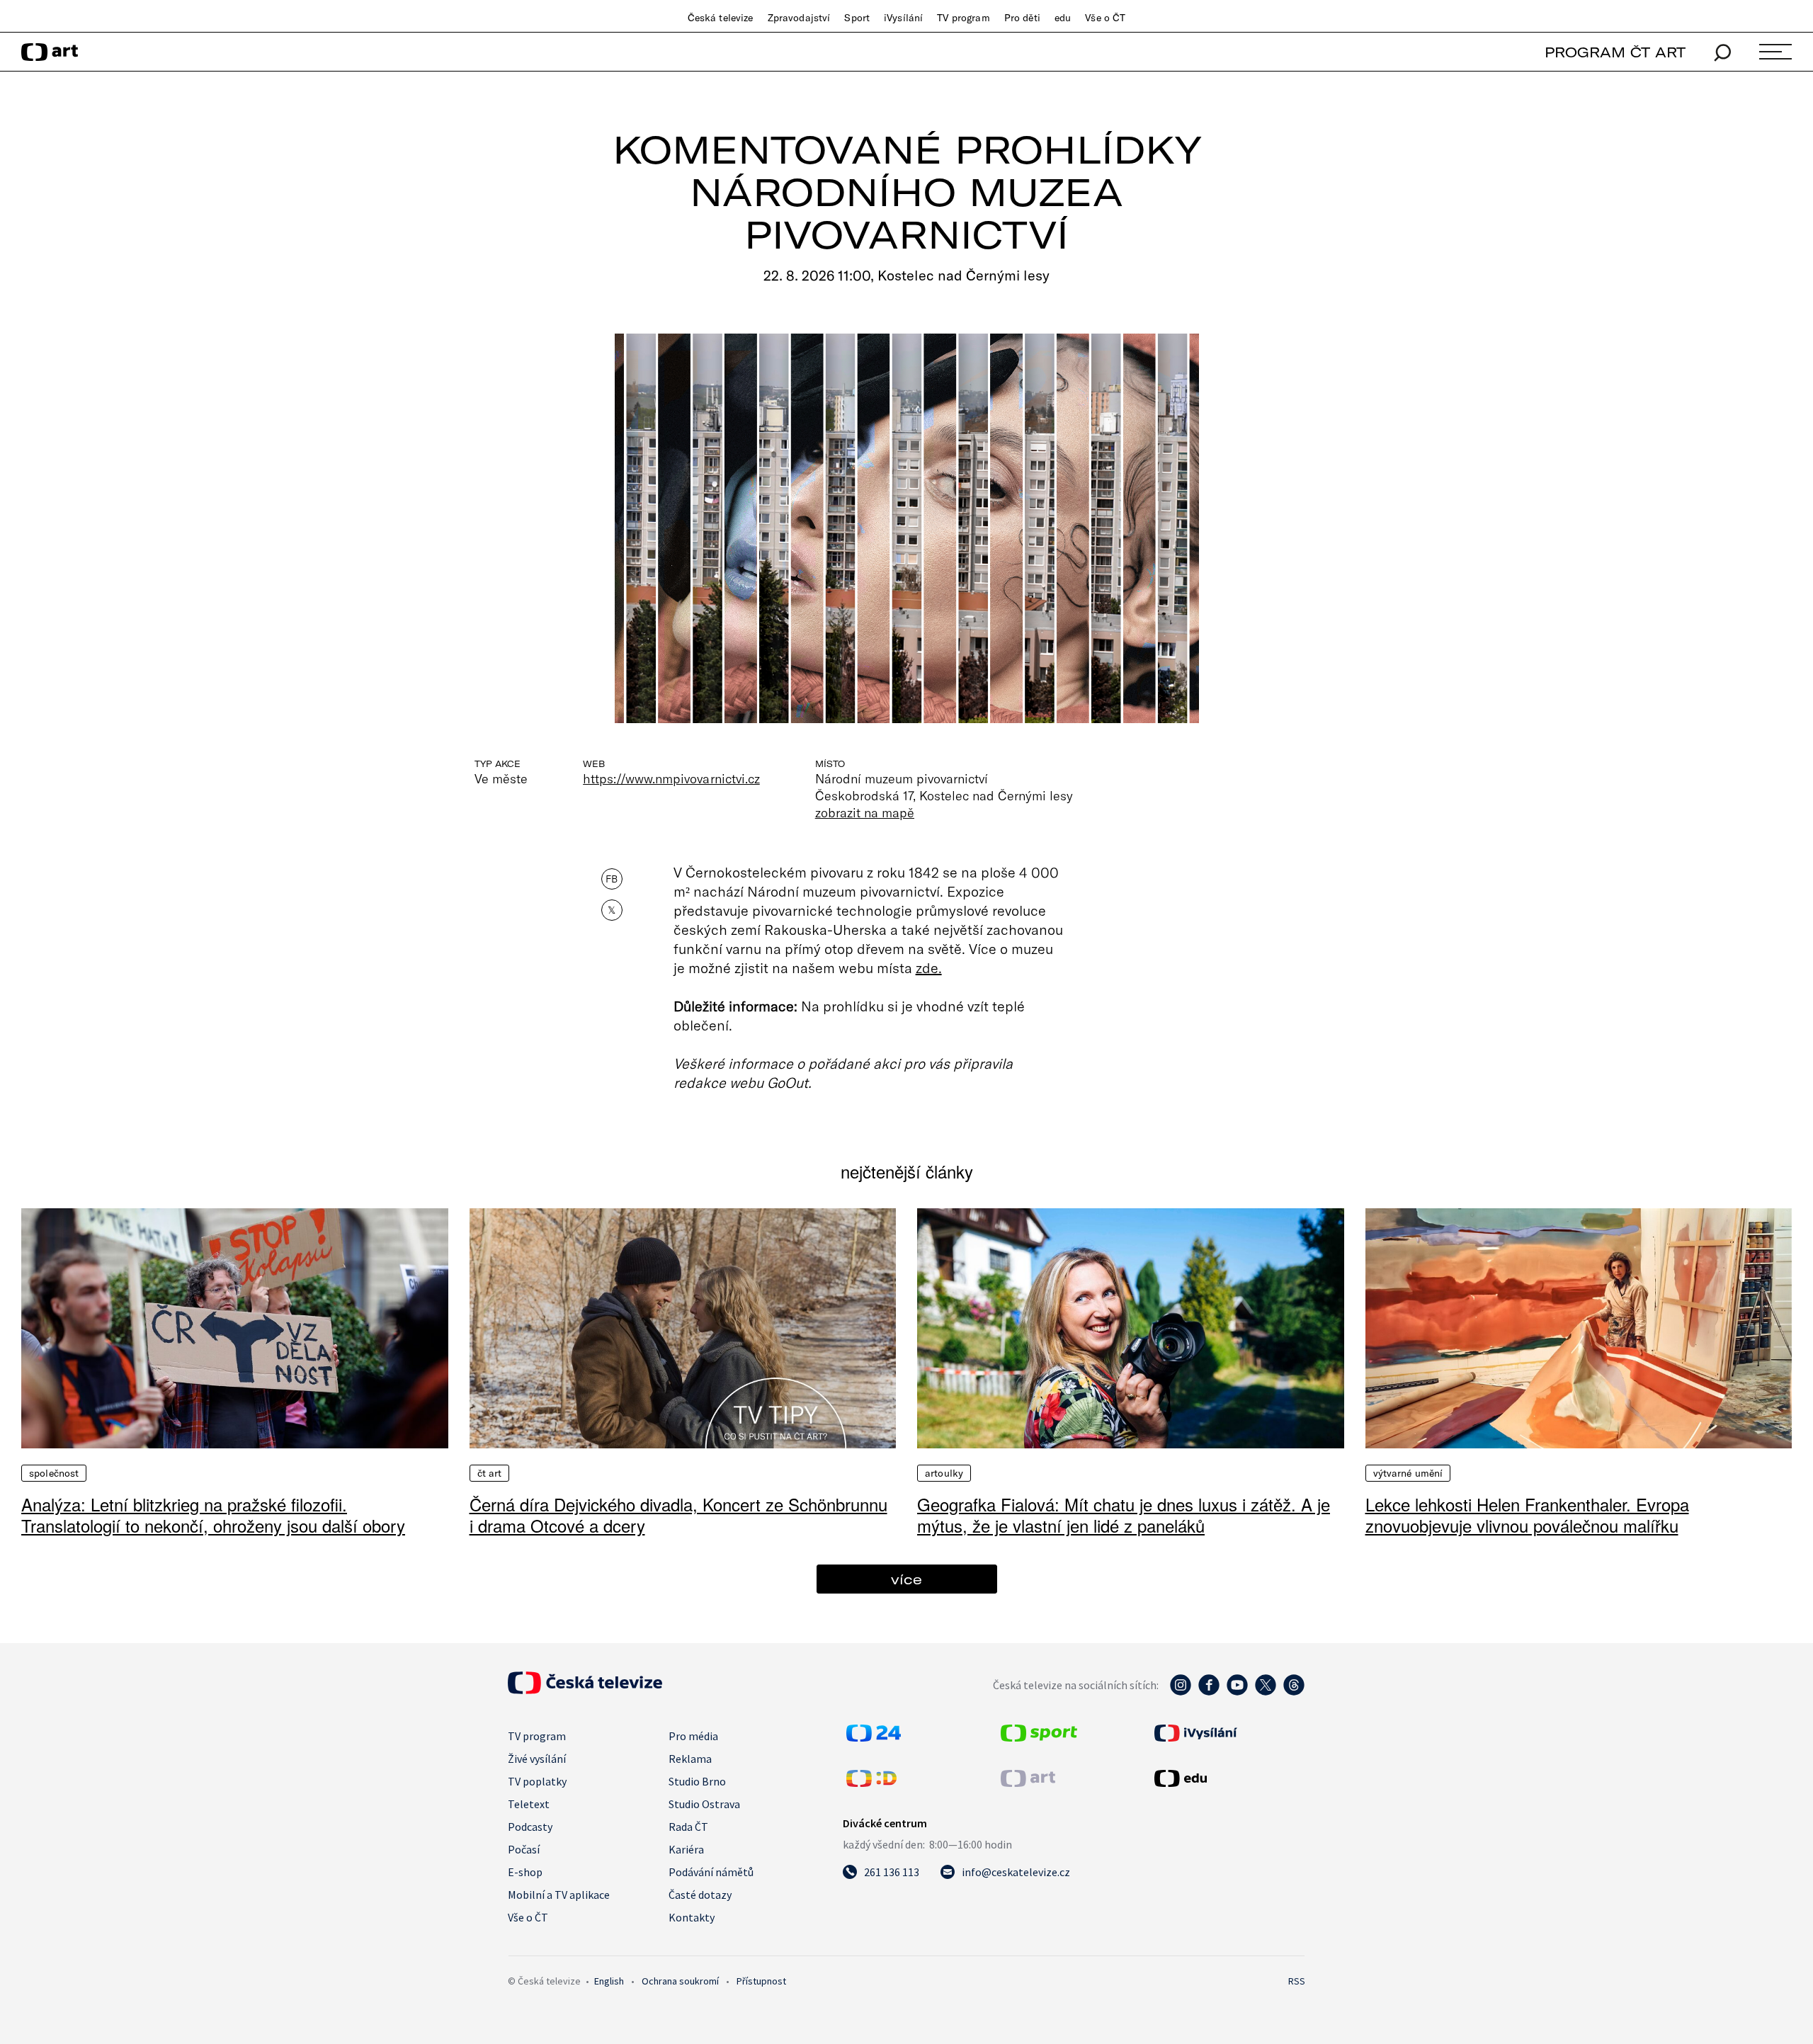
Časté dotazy (700, 1895)
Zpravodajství (799, 18)
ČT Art (490, 1473)
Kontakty (692, 1917)
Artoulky (944, 1473)
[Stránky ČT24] (874, 1737)
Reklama (690, 1759)
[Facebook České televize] (1209, 1692)
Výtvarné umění (1408, 1473)
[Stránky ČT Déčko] (871, 1783)
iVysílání (903, 18)
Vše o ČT (1105, 18)
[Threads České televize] (1294, 1692)
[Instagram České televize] (1181, 1692)
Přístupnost (761, 1981)
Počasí (524, 1849)
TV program (963, 18)
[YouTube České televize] (1237, 1692)
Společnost (54, 1473)
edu (1063, 18)
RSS (1297, 1981)
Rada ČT (688, 1827)
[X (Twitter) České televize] (1266, 1692)
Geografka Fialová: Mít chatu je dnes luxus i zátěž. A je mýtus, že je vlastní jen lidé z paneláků (1124, 1515)
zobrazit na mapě (865, 812)
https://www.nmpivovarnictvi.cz (671, 778)
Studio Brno (697, 1781)
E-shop (525, 1872)
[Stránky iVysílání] (1228, 1733)
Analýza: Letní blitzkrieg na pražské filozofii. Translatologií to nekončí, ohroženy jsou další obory (213, 1515)
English (609, 1981)
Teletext (529, 1804)
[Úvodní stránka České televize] (585, 1690)
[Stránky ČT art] (1028, 1783)
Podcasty (530, 1827)
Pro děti (1022, 18)
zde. (929, 967)
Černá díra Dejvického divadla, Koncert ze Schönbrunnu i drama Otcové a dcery (678, 1515)
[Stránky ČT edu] (1228, 1778)
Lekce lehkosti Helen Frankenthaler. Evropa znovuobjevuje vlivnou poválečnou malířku (1527, 1515)
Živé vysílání (537, 1759)
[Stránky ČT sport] (1039, 1737)
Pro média (693, 1736)
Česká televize (721, 18)
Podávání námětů (711, 1872)
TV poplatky (537, 1781)
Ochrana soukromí (680, 1981)
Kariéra (686, 1849)
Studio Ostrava (704, 1804)
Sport (857, 18)
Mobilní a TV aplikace (559, 1895)
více (906, 1579)
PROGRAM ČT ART (1615, 52)
